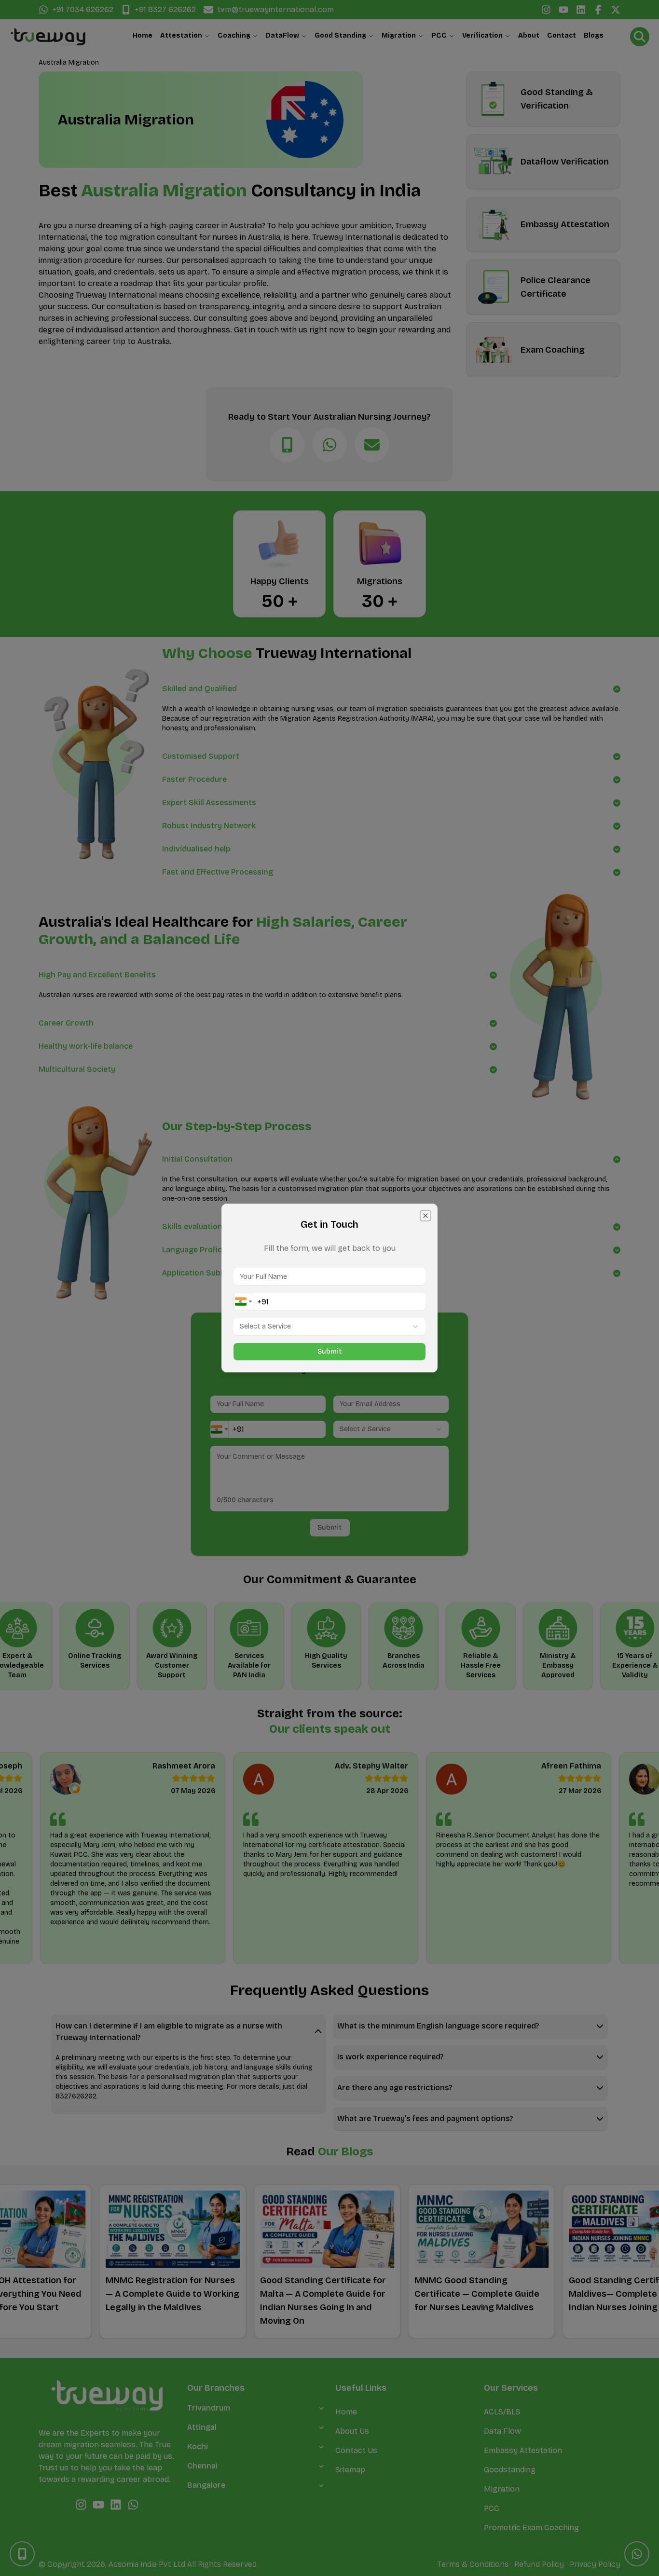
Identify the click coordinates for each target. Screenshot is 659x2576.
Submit (330, 1351)
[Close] (426, 1216)
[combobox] (243, 1302)
